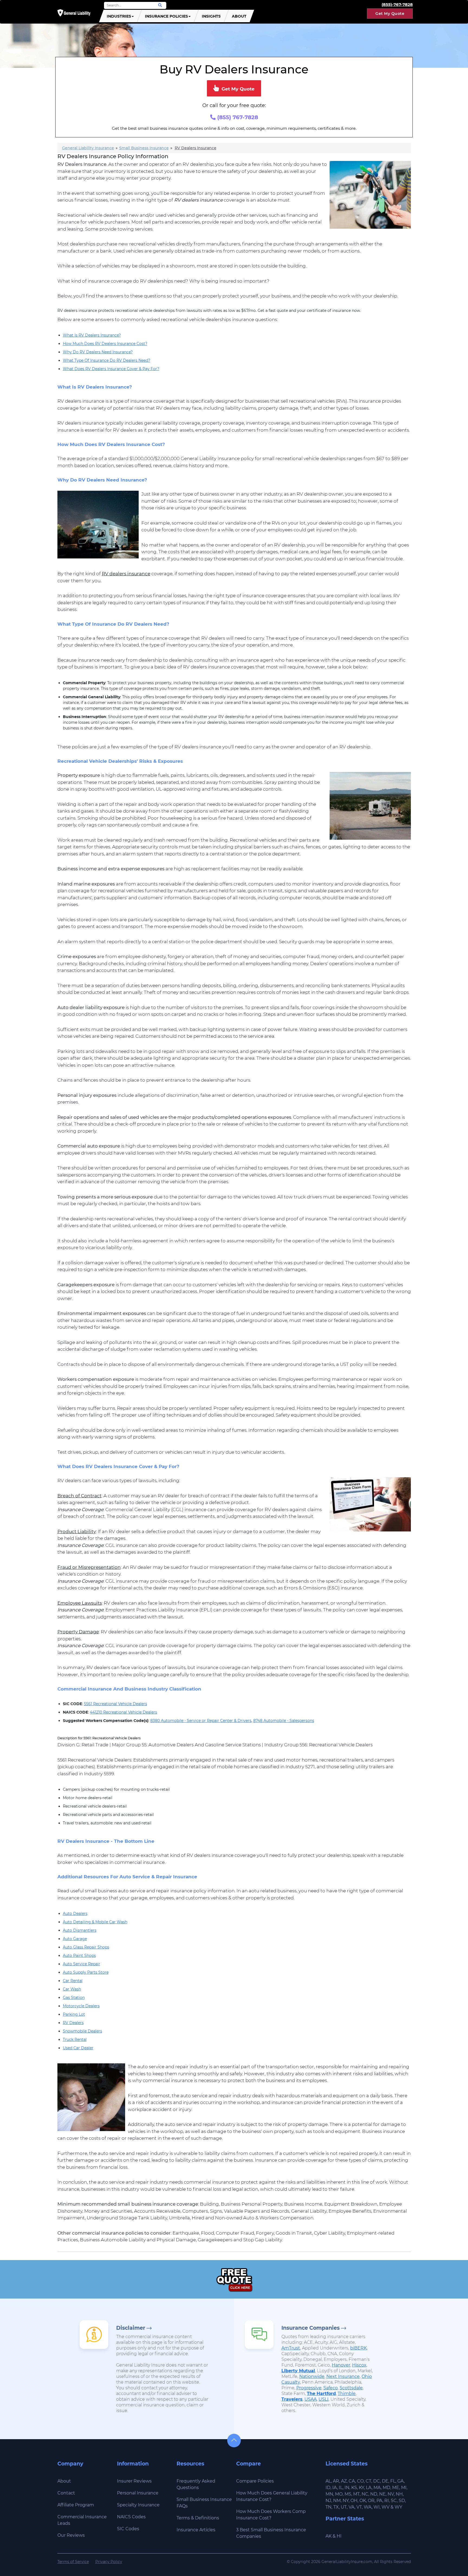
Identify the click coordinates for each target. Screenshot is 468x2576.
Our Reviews (71, 2535)
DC (377, 2481)
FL (393, 2481)
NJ (328, 2501)
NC (365, 2494)
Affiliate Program (76, 2505)
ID (328, 2488)
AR (336, 2481)
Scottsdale (351, 2388)
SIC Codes (128, 2529)
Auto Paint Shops (79, 1956)
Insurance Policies (166, 16)
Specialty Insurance (138, 2505)
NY (346, 2501)
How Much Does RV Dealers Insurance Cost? (105, 344)
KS (354, 2488)
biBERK (358, 2348)
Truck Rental (75, 2040)
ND (374, 2494)
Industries (119, 16)
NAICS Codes (131, 2517)
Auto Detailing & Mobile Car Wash (95, 1922)
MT (356, 2494)
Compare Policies (255, 2481)
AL (328, 2481)
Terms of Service (73, 2562)
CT (368, 2481)
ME (396, 2488)
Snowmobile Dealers (82, 2031)
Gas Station (74, 1998)
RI (387, 2501)
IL (341, 2488)
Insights (211, 16)
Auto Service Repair (82, 1964)
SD (402, 2501)
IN (347, 2488)
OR (371, 2501)
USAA (311, 2399)
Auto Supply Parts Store (86, 1972)
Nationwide (312, 2376)
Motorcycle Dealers (81, 2006)
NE (382, 2494)
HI (339, 2536)
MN (329, 2494)
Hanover (341, 2365)
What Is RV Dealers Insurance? (92, 335)
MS (348, 2494)
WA (368, 2507)
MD (386, 2488)
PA (379, 2501)
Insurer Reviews (134, 2481)
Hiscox (359, 2365)
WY (398, 2507)
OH (354, 2501)
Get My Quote (390, 14)
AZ (344, 2481)
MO (339, 2494)
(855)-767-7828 (397, 4)
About (239, 16)
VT (359, 2507)
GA (401, 2481)
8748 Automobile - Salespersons (284, 1721)
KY (361, 2488)
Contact (66, 2493)
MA (377, 2488)
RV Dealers (73, 2023)
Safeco (331, 2388)
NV (391, 2494)
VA (352, 2507)
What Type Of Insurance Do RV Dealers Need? (107, 360)
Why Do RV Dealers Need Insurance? (98, 352)
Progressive (309, 2388)
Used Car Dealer (78, 2048)
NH (399, 2494)
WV (386, 2507)
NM (337, 2501)
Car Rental (73, 1981)
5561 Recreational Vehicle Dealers (116, 1704)
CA (352, 2481)
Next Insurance (343, 2376)
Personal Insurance (138, 2493)
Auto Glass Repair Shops (86, 1947)
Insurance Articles (196, 2530)
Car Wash (72, 1989)
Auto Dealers (75, 1914)
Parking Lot (74, 2014)
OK (363, 2501)
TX (336, 2507)
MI (404, 2488)
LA (369, 2488)
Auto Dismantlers (80, 1930)
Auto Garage (75, 1939)
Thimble (347, 2394)
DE (385, 2481)
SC (394, 2501)
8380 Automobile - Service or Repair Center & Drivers (201, 1721)
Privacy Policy (109, 2562)
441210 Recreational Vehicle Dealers (123, 1712)
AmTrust (291, 2348)
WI (377, 2507)
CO (360, 2481)
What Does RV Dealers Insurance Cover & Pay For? (111, 369)
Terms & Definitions (198, 2518)
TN (329, 2507)
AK (329, 2536)
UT (344, 2507)
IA (335, 2488)
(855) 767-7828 (237, 117)
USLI (324, 2399)
